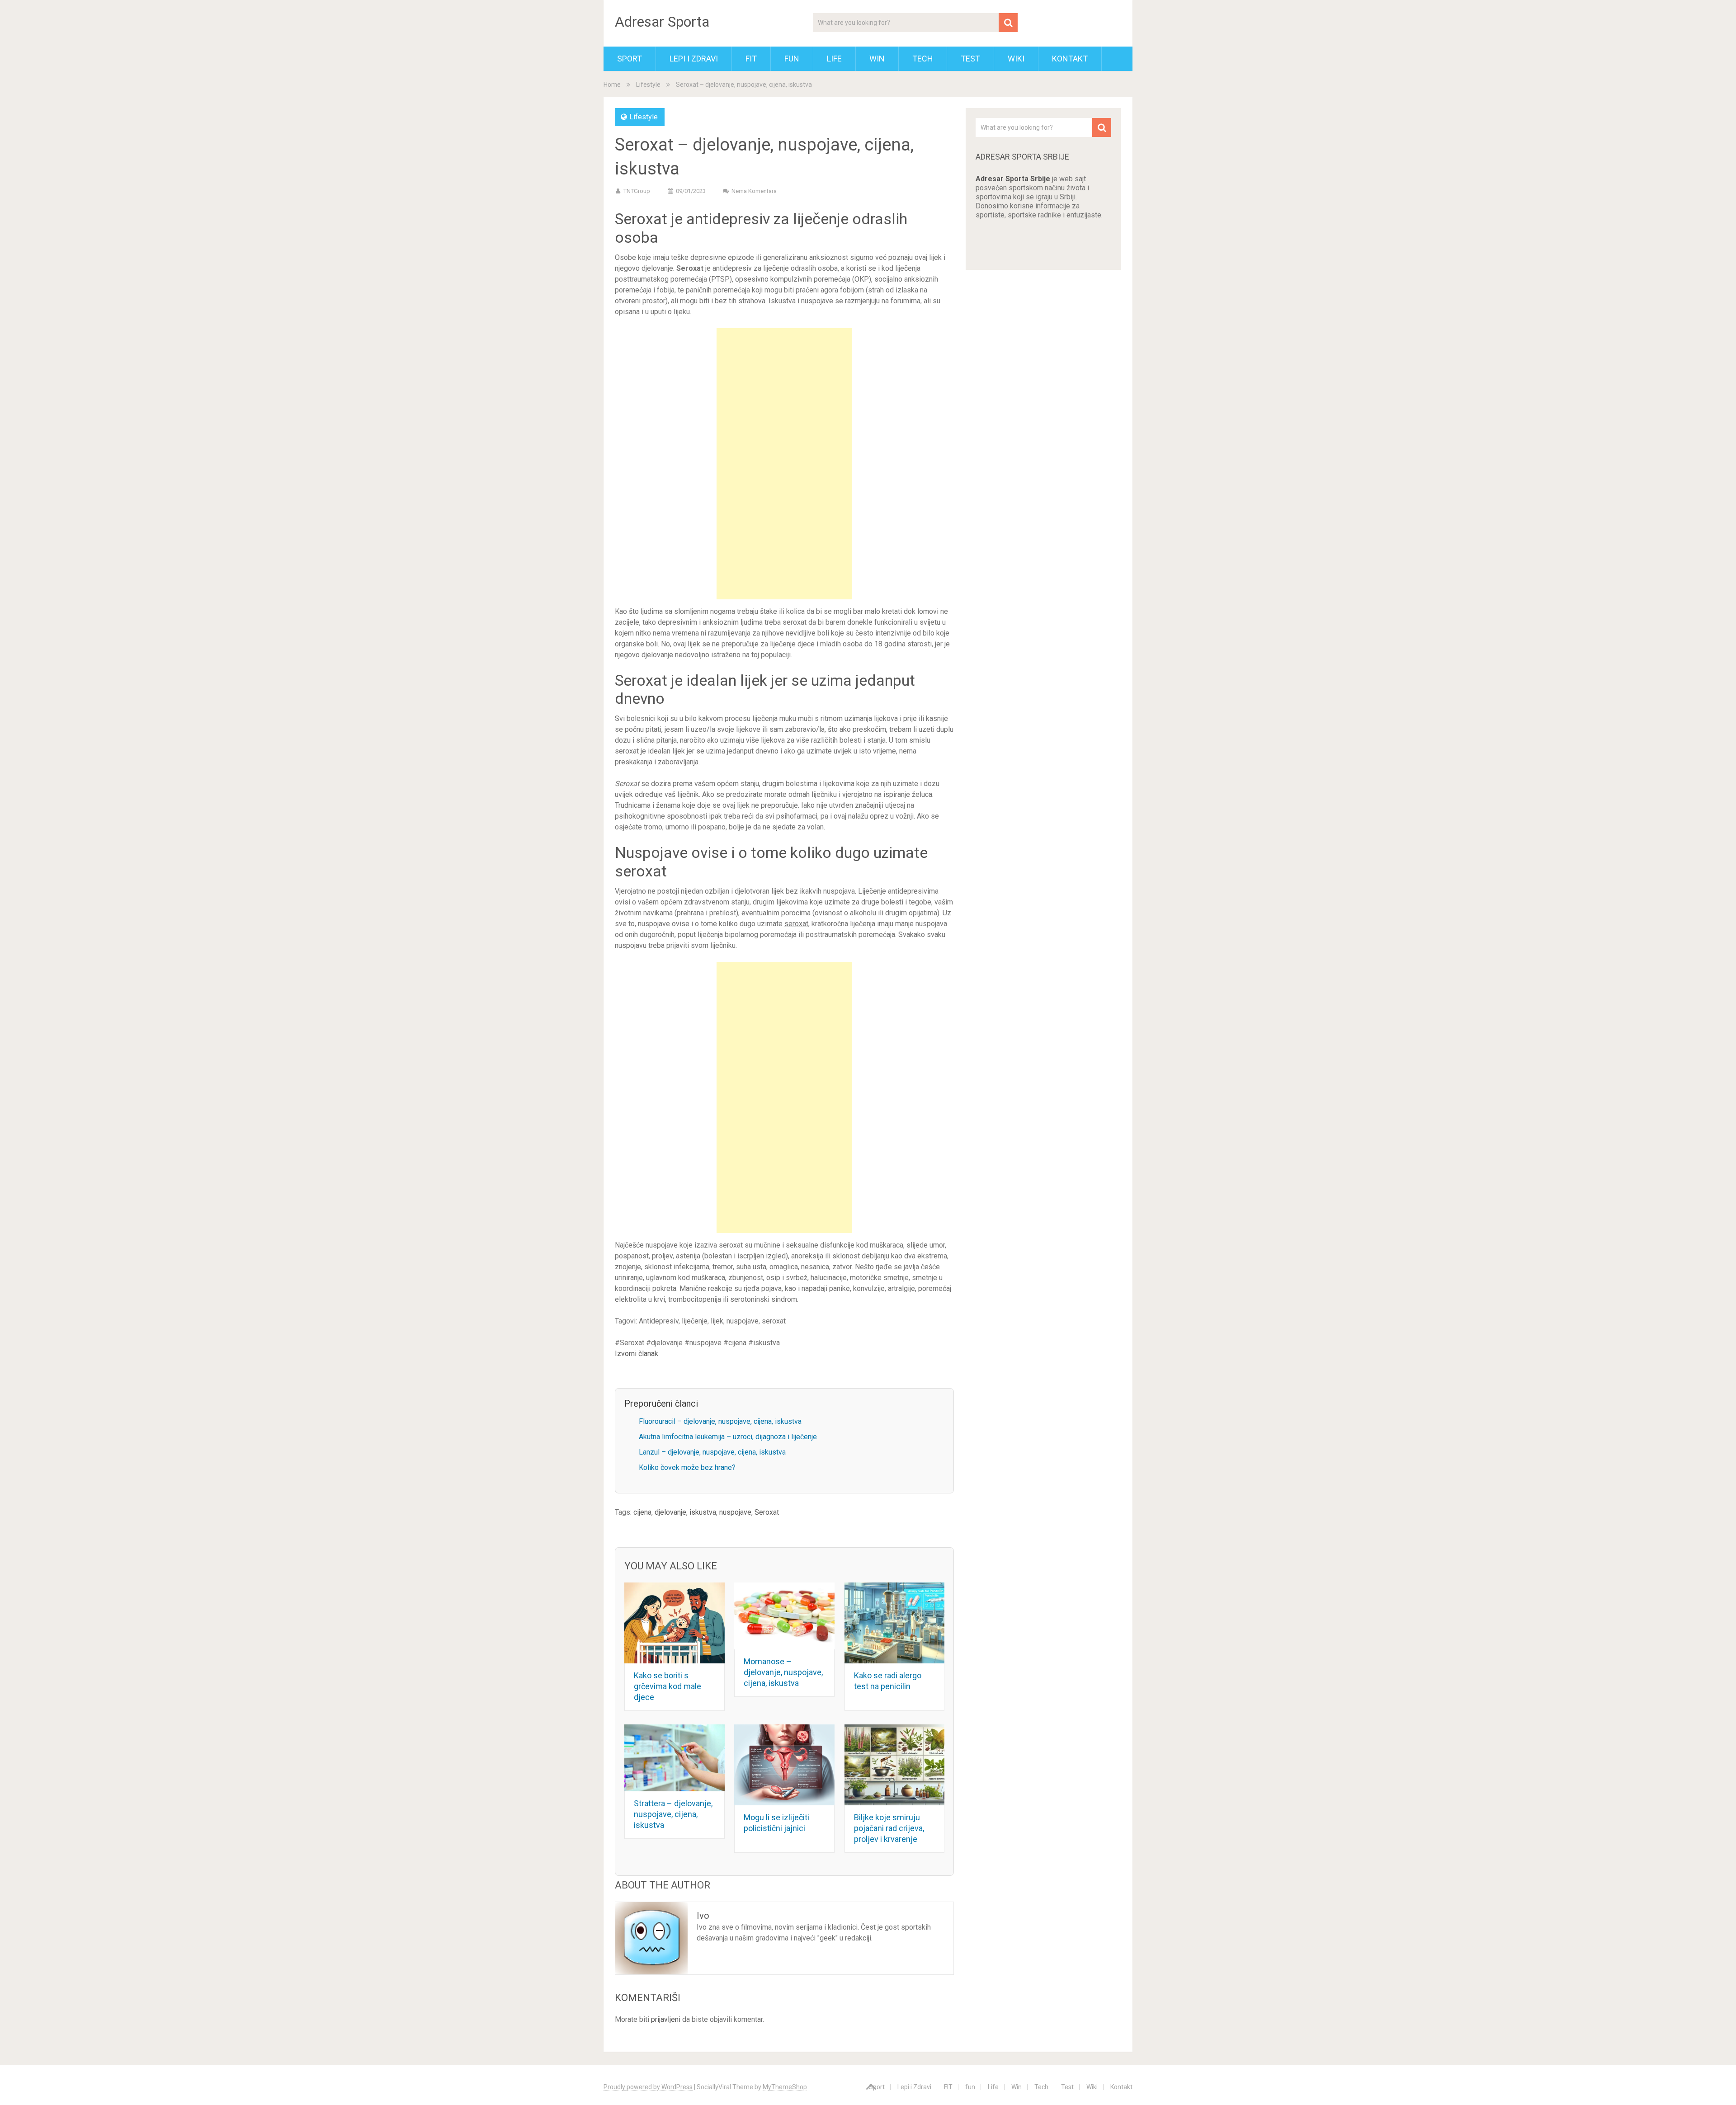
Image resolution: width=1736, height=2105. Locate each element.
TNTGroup (637, 191)
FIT (751, 59)
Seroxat (767, 1512)
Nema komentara (754, 191)
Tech (923, 59)
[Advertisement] (784, 464)
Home (612, 85)
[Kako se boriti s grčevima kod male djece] (675, 1623)
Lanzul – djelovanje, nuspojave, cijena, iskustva (712, 1452)
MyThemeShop (785, 2087)
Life (834, 59)
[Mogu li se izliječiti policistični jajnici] (784, 1765)
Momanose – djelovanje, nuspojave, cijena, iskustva (783, 1672)
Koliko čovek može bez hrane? (687, 1467)
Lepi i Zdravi (694, 59)
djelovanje (670, 1512)
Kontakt (1070, 59)
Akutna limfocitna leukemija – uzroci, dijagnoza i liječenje (728, 1437)
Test (970, 59)
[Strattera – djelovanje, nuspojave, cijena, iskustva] (675, 1758)
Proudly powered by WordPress (648, 2087)
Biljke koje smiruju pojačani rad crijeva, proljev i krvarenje (889, 1828)
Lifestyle (648, 85)
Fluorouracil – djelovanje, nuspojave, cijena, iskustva (720, 1421)
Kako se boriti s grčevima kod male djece (668, 1686)
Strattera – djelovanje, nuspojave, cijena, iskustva (673, 1814)
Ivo (703, 1916)
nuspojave (735, 1512)
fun (792, 59)
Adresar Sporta (662, 22)
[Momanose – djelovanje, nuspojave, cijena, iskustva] (784, 1616)
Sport (630, 59)
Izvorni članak (637, 1354)
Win (877, 59)
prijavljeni (666, 2019)
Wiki (1016, 59)
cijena (642, 1512)
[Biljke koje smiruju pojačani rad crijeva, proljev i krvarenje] (895, 1765)
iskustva (703, 1512)
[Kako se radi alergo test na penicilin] (895, 1623)
